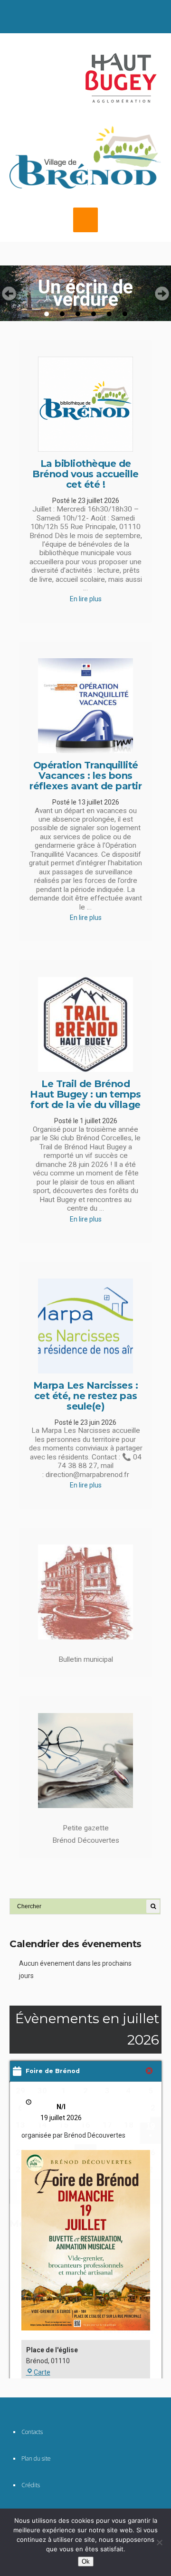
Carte (42, 2372)
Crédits (31, 2485)
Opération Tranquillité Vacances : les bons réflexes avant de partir (85, 776)
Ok (86, 2562)
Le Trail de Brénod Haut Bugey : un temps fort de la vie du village (85, 1094)
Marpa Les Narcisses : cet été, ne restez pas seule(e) (86, 1396)
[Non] (159, 2542)
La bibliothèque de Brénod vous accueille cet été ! (85, 474)
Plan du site (36, 2458)
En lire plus (86, 599)
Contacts (32, 2432)
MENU (85, 220)
